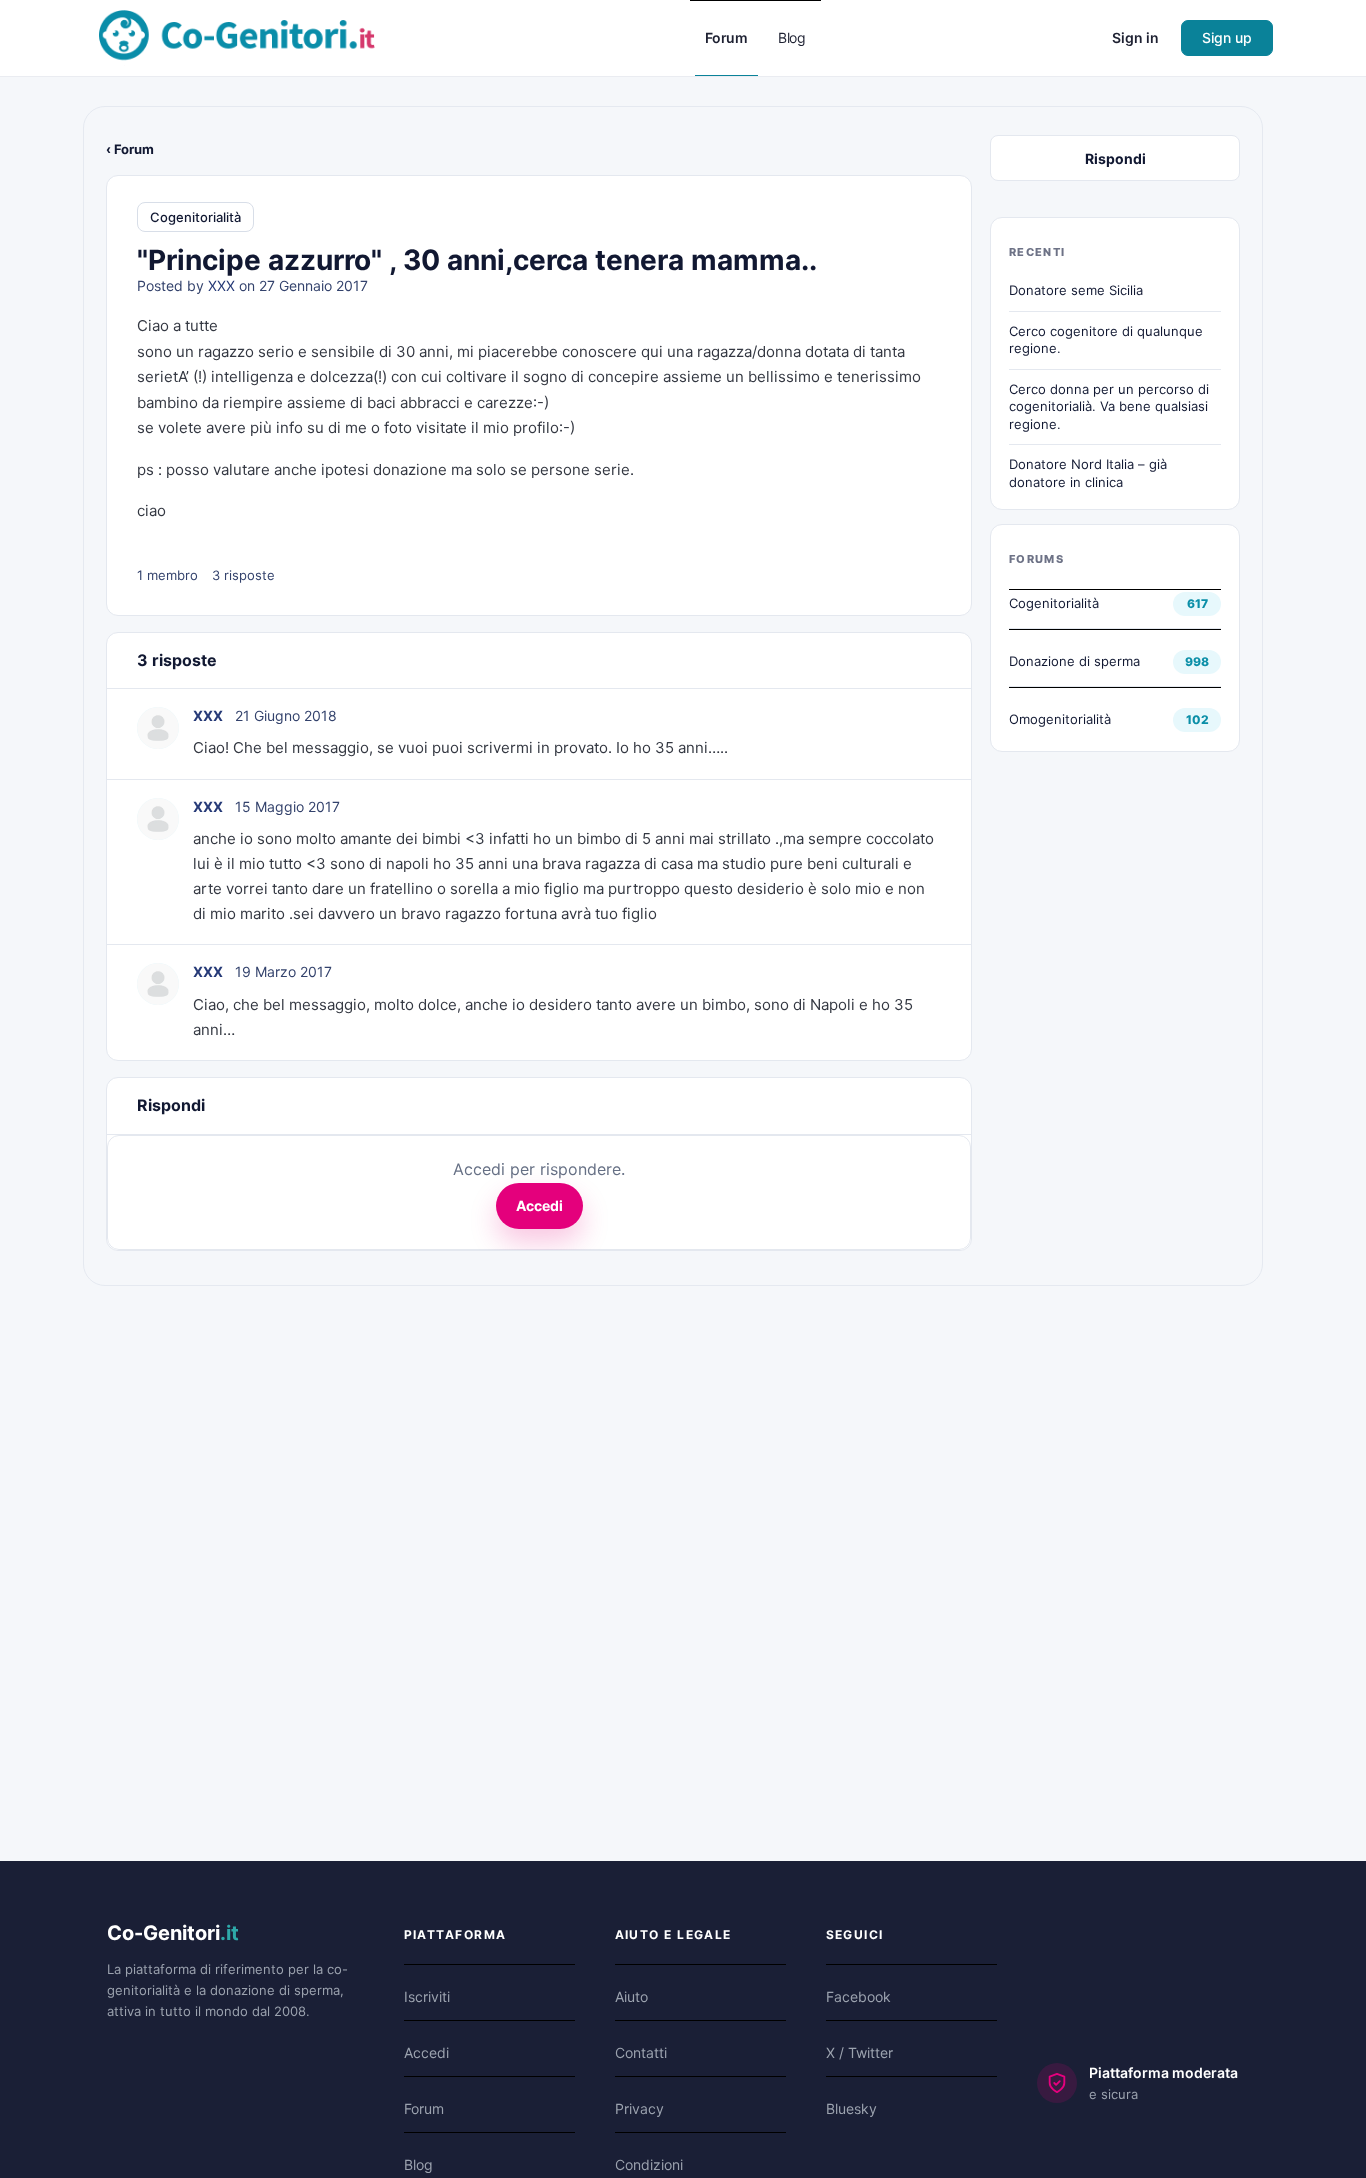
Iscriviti (427, 1996)
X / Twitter (859, 2052)
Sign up (1227, 37)
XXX (221, 285)
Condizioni (649, 2164)
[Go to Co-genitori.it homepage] (237, 36)
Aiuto (631, 1996)
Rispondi (1115, 158)
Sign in (1135, 37)
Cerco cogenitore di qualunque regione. (1106, 340)
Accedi (539, 1205)
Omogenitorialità (1060, 719)
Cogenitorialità (195, 217)
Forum (424, 2108)
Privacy (639, 2108)
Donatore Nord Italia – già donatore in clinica (1088, 473)
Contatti (641, 2052)
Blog (418, 2164)
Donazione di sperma (1074, 661)
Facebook (858, 1996)
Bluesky (851, 2108)
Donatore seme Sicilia (1076, 290)
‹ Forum (130, 149)
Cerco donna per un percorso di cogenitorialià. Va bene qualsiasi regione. (1109, 406)
